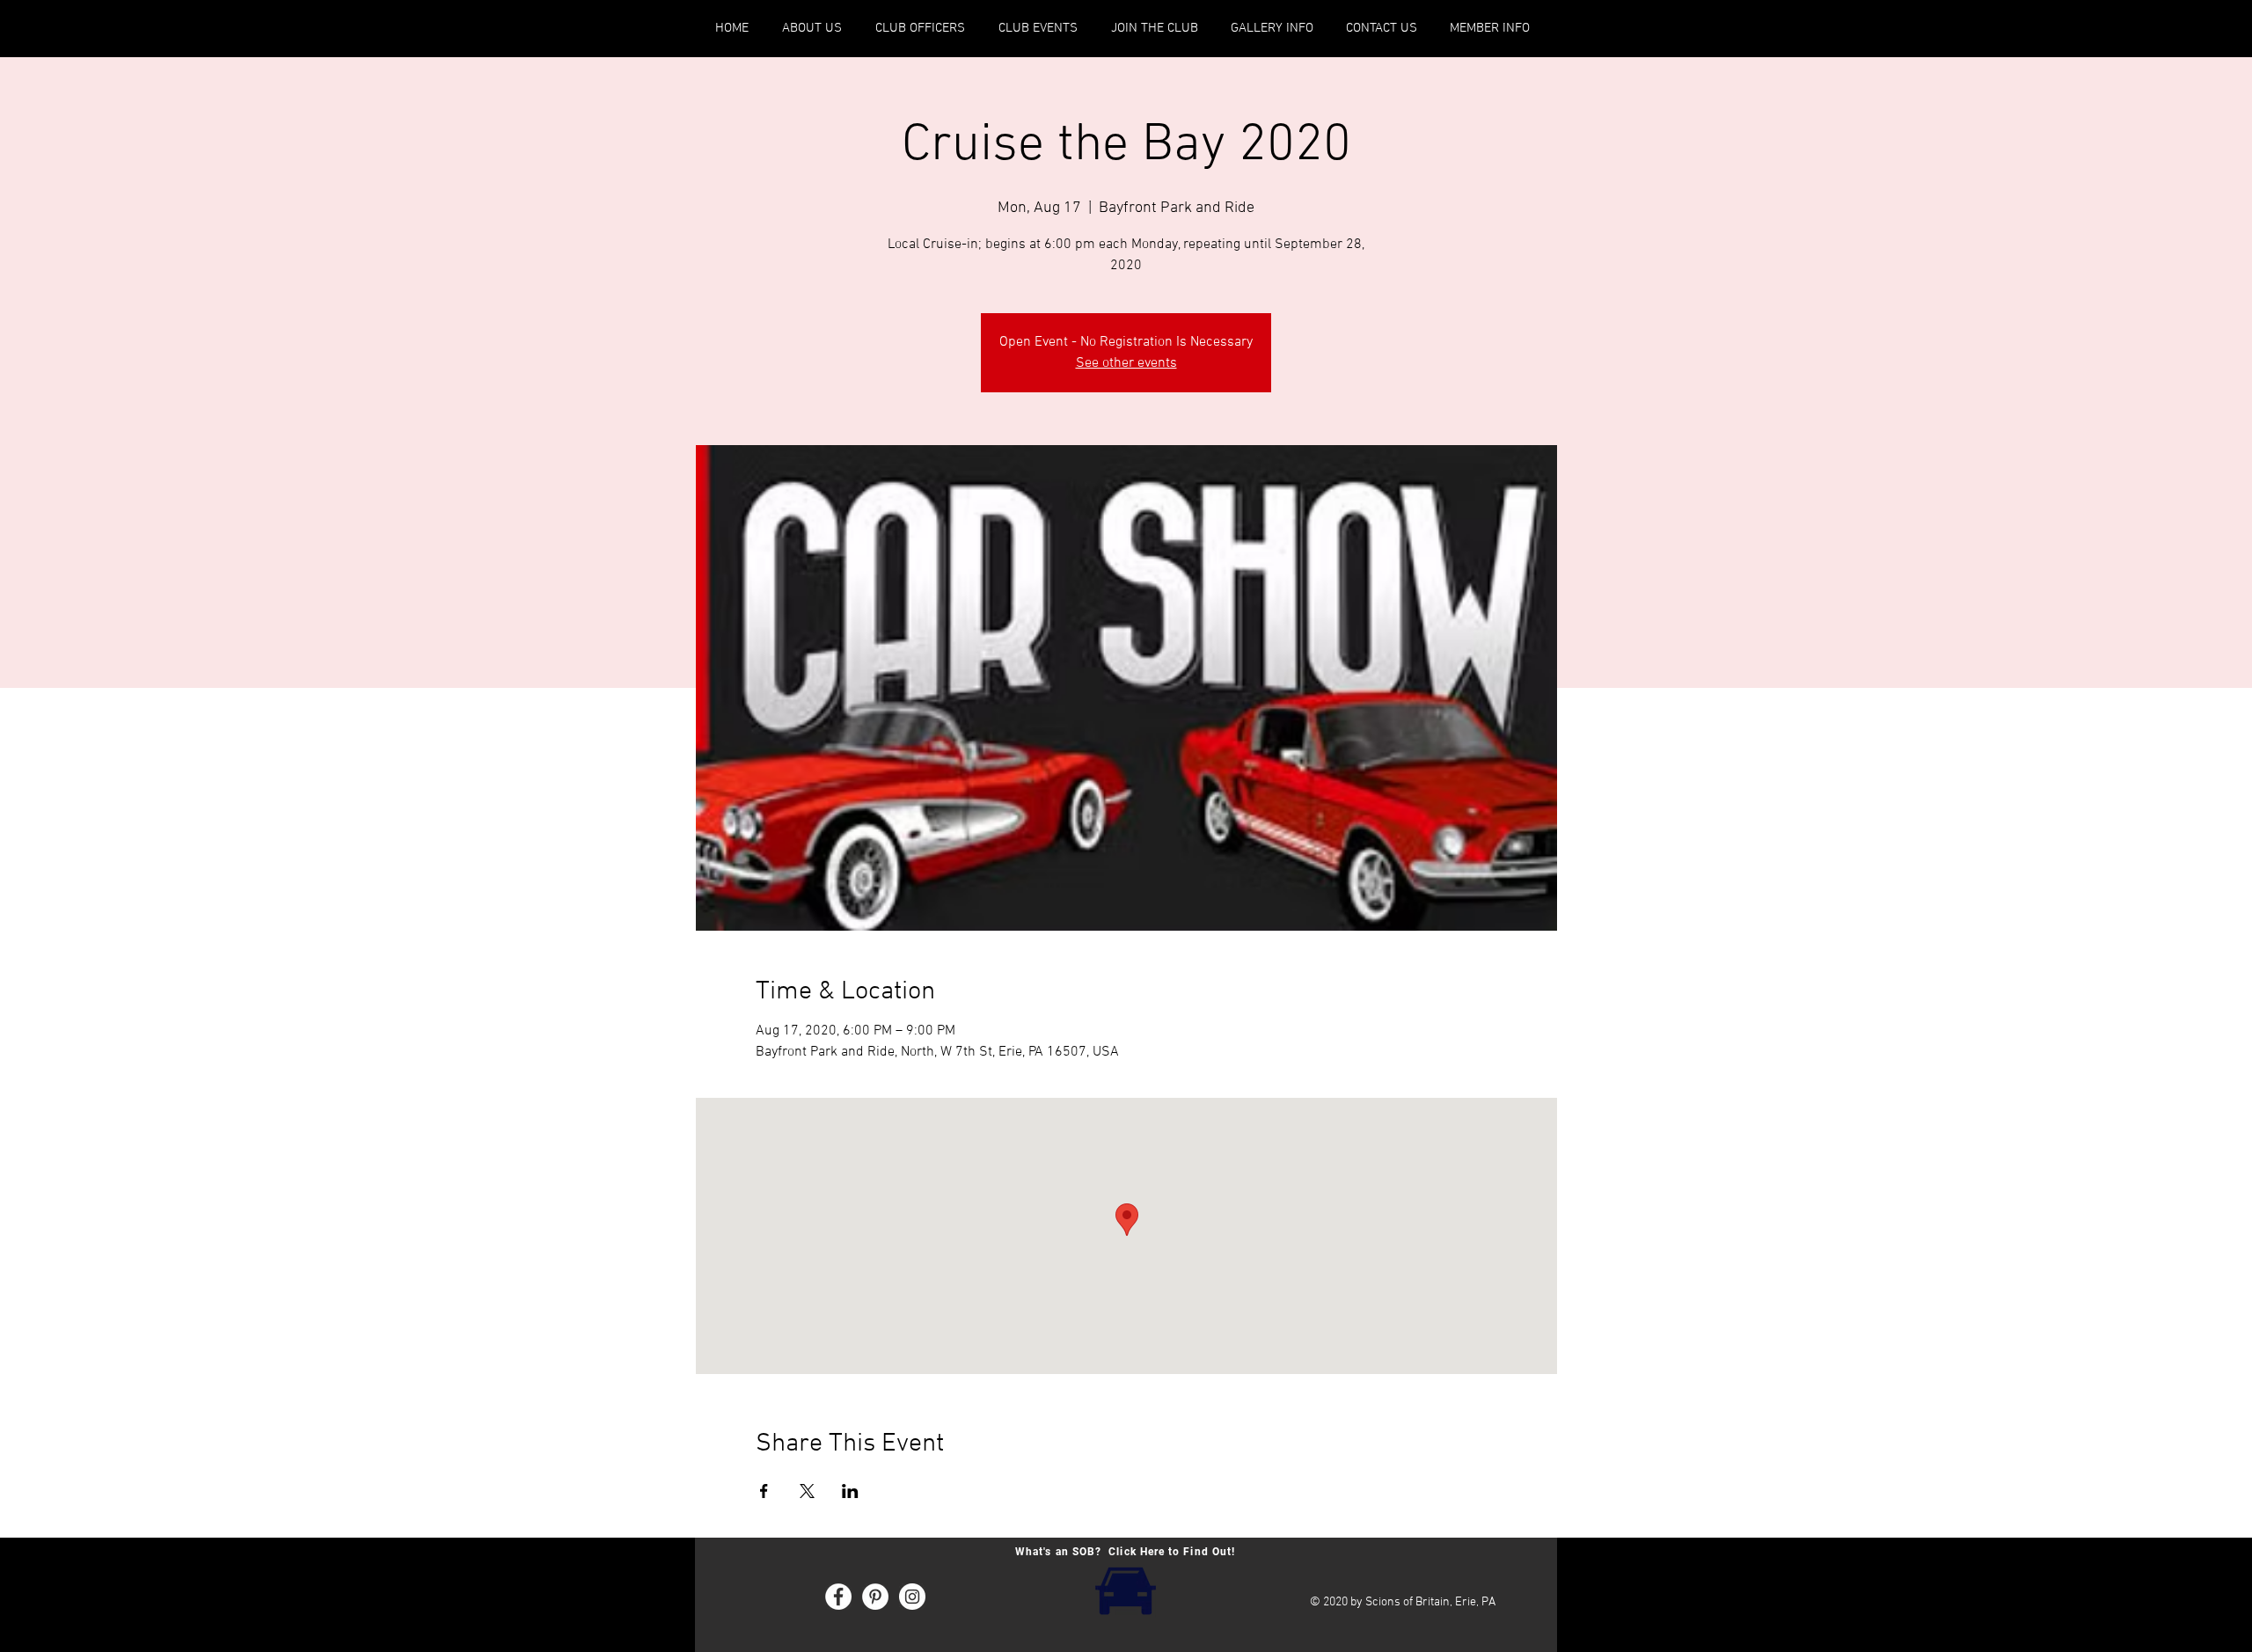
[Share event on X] (807, 1491)
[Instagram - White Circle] (912, 1597)
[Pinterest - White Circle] (875, 1597)
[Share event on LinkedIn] (850, 1491)
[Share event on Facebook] (764, 1491)
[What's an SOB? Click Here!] (1125, 1589)
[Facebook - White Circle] (838, 1597)
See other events (1126, 363)
